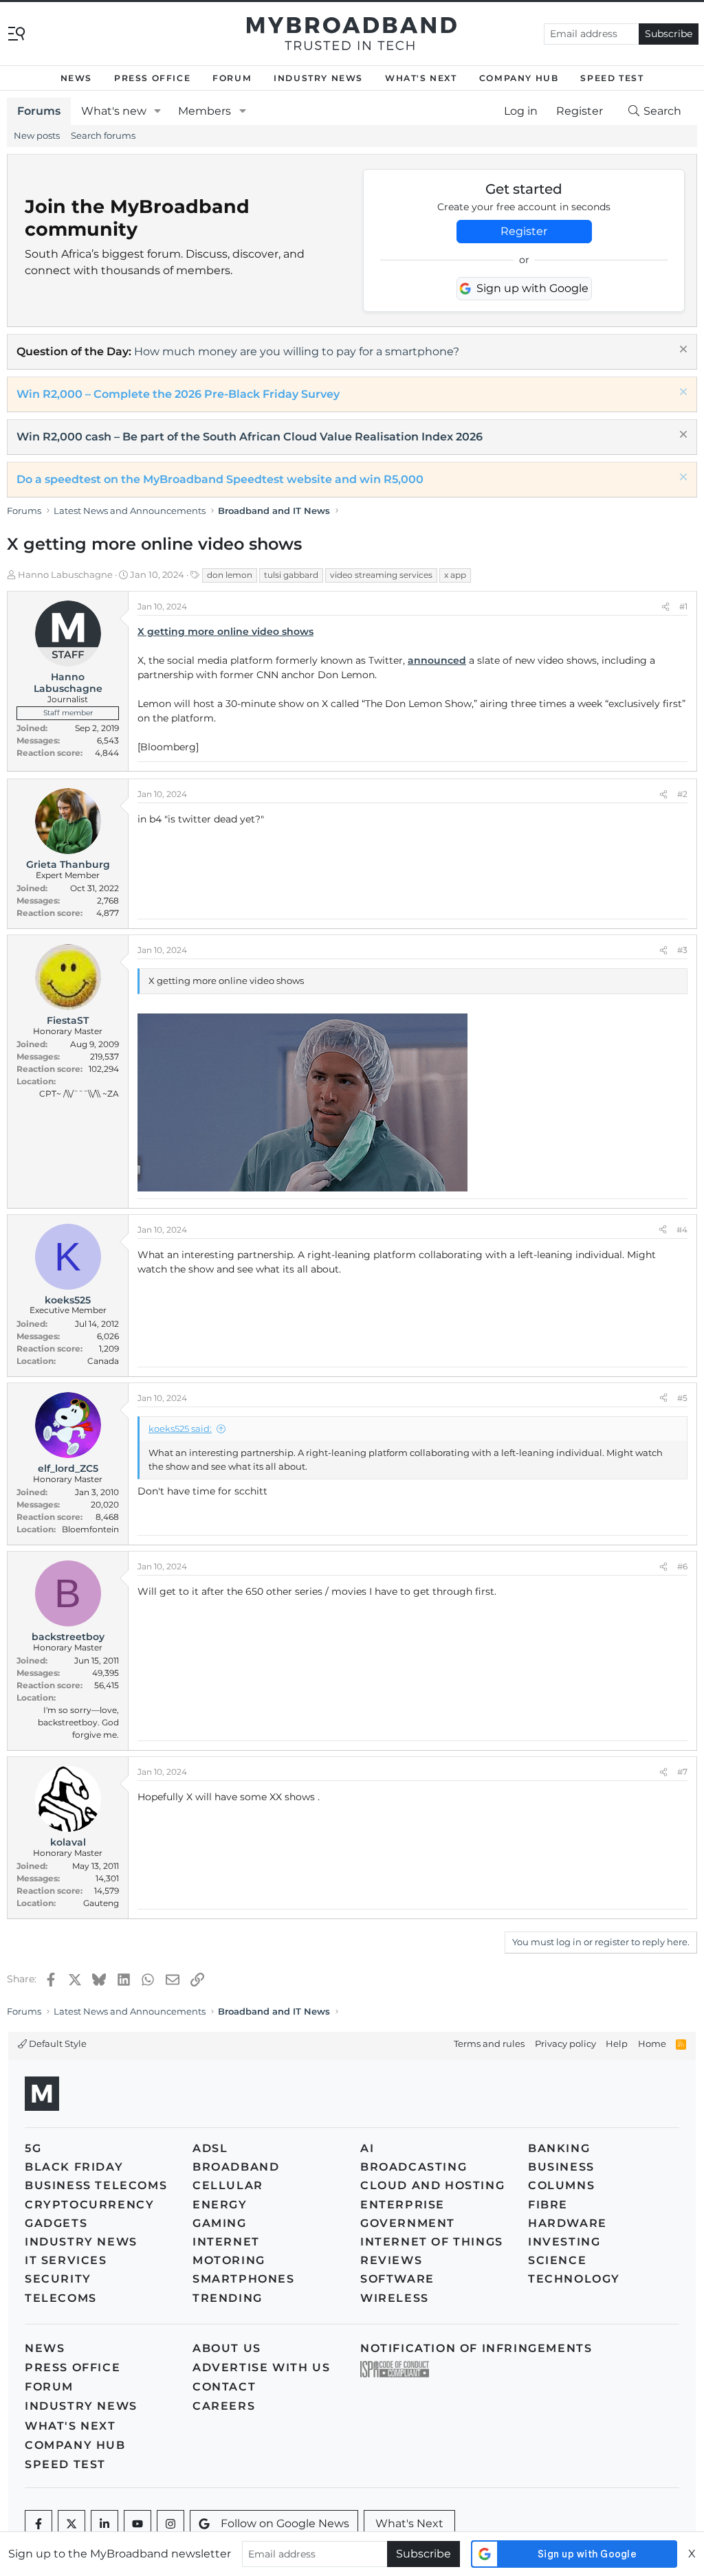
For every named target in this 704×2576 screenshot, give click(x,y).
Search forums (103, 135)
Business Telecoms (96, 2185)
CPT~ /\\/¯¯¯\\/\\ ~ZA (79, 1094)
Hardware (568, 2223)
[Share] (665, 607)
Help (617, 2043)
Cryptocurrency (89, 2205)
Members (205, 111)
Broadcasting (414, 2167)
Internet (226, 2242)
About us (227, 2348)
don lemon (230, 575)
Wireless (395, 2298)
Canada (103, 1361)
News (76, 78)
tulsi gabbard (291, 575)
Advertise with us (261, 2367)
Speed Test (612, 78)
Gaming (220, 2223)
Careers (224, 2406)
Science (557, 2260)
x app (455, 575)
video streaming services (381, 575)
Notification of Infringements (476, 2348)
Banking (559, 2148)
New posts (37, 135)
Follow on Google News (285, 2523)
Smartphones (244, 2279)
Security (58, 2279)
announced (437, 660)
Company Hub (519, 78)
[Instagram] (170, 2524)
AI (367, 2148)
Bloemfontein (90, 1529)
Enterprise (403, 2205)
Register (524, 231)
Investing (564, 2242)
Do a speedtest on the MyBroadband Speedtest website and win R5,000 (220, 479)
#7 (682, 1772)
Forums (39, 111)
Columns (561, 2185)
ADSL (210, 2148)
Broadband (236, 2167)
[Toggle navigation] (16, 33)
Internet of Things (432, 2242)
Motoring (229, 2260)
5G (33, 2148)
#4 (682, 1230)
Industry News (318, 78)
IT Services (66, 2260)
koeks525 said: (180, 1429)
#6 (682, 1566)
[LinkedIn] (104, 2524)
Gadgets (56, 2223)
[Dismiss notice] (682, 351)
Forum (232, 78)
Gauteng (101, 1903)
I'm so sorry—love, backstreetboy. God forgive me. (78, 1722)
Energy (220, 2205)
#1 (683, 606)
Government (408, 2223)
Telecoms (61, 2298)
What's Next (421, 78)
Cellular (228, 2185)
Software (397, 2279)
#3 (682, 950)
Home (652, 2043)
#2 (682, 794)
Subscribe (669, 34)
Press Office (152, 78)
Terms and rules (489, 2043)
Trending (228, 2298)
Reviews (391, 2260)
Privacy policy (565, 2043)
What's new (114, 111)
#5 (682, 1398)
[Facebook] (38, 2524)
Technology (574, 2279)
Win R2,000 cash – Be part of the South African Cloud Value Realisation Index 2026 (250, 437)
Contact (224, 2387)
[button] (158, 111)
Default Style (57, 2043)
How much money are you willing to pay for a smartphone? (297, 351)
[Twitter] (71, 2524)
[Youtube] (137, 2524)
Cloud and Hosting (432, 2185)
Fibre (548, 2205)
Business (561, 2167)
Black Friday (74, 2167)
